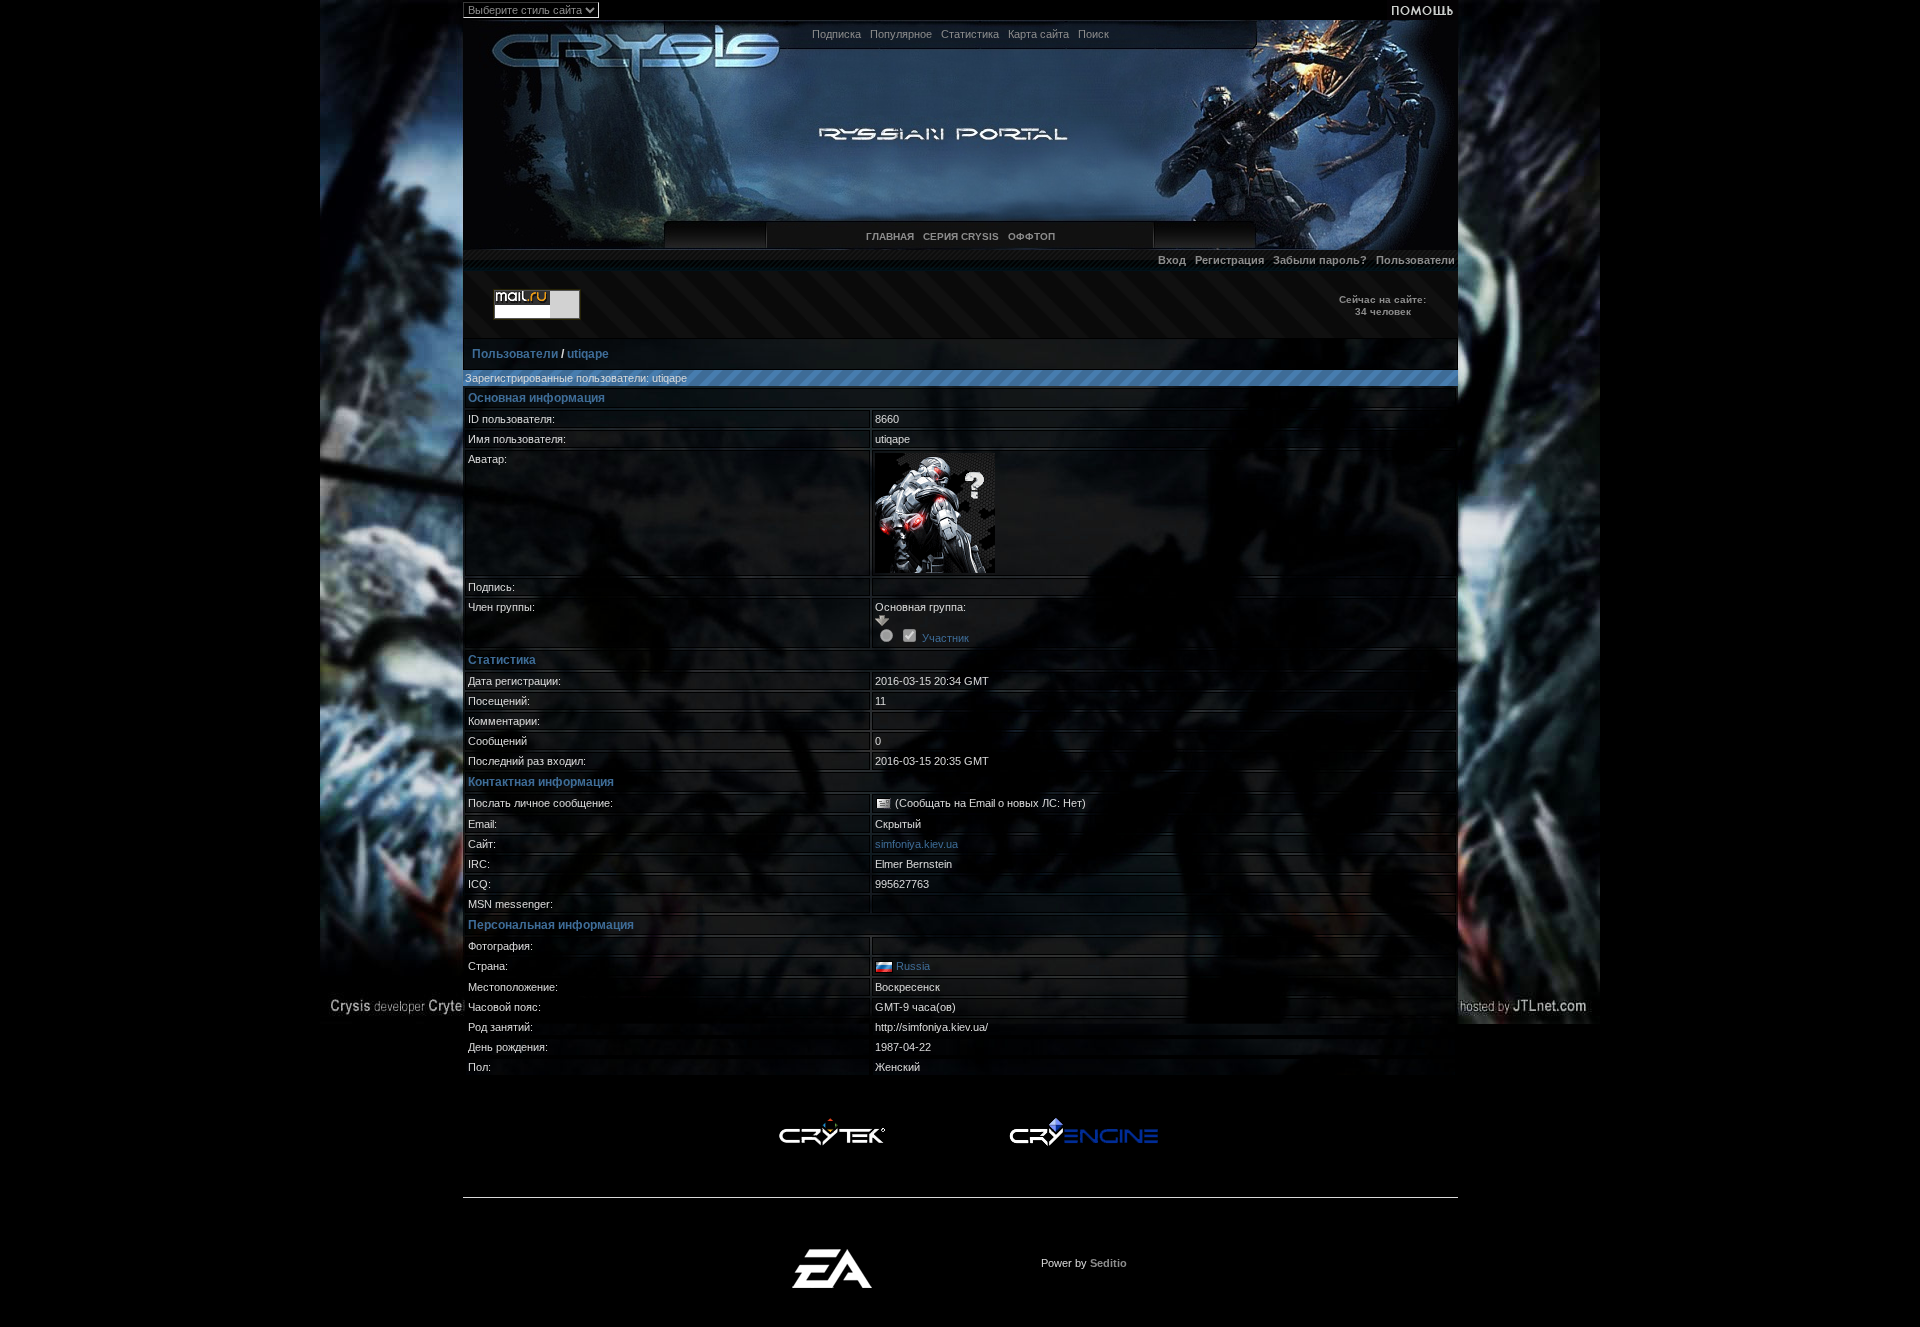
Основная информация (536, 398)
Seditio (1108, 1263)
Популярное (901, 34)
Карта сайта (1038, 34)
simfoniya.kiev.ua (916, 844)
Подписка (836, 34)
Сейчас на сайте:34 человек (1382, 305)
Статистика (970, 34)
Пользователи (1415, 260)
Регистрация (1229, 260)
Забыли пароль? (1320, 260)
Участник (945, 638)
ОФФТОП (1031, 236)
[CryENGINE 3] (1083, 1123)
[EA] (832, 1255)
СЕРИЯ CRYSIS (961, 236)
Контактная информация (541, 782)
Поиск (1093, 34)
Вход (1172, 260)
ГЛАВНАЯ (890, 236)
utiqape (588, 354)
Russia (913, 966)
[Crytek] (832, 1123)
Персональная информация (551, 925)
